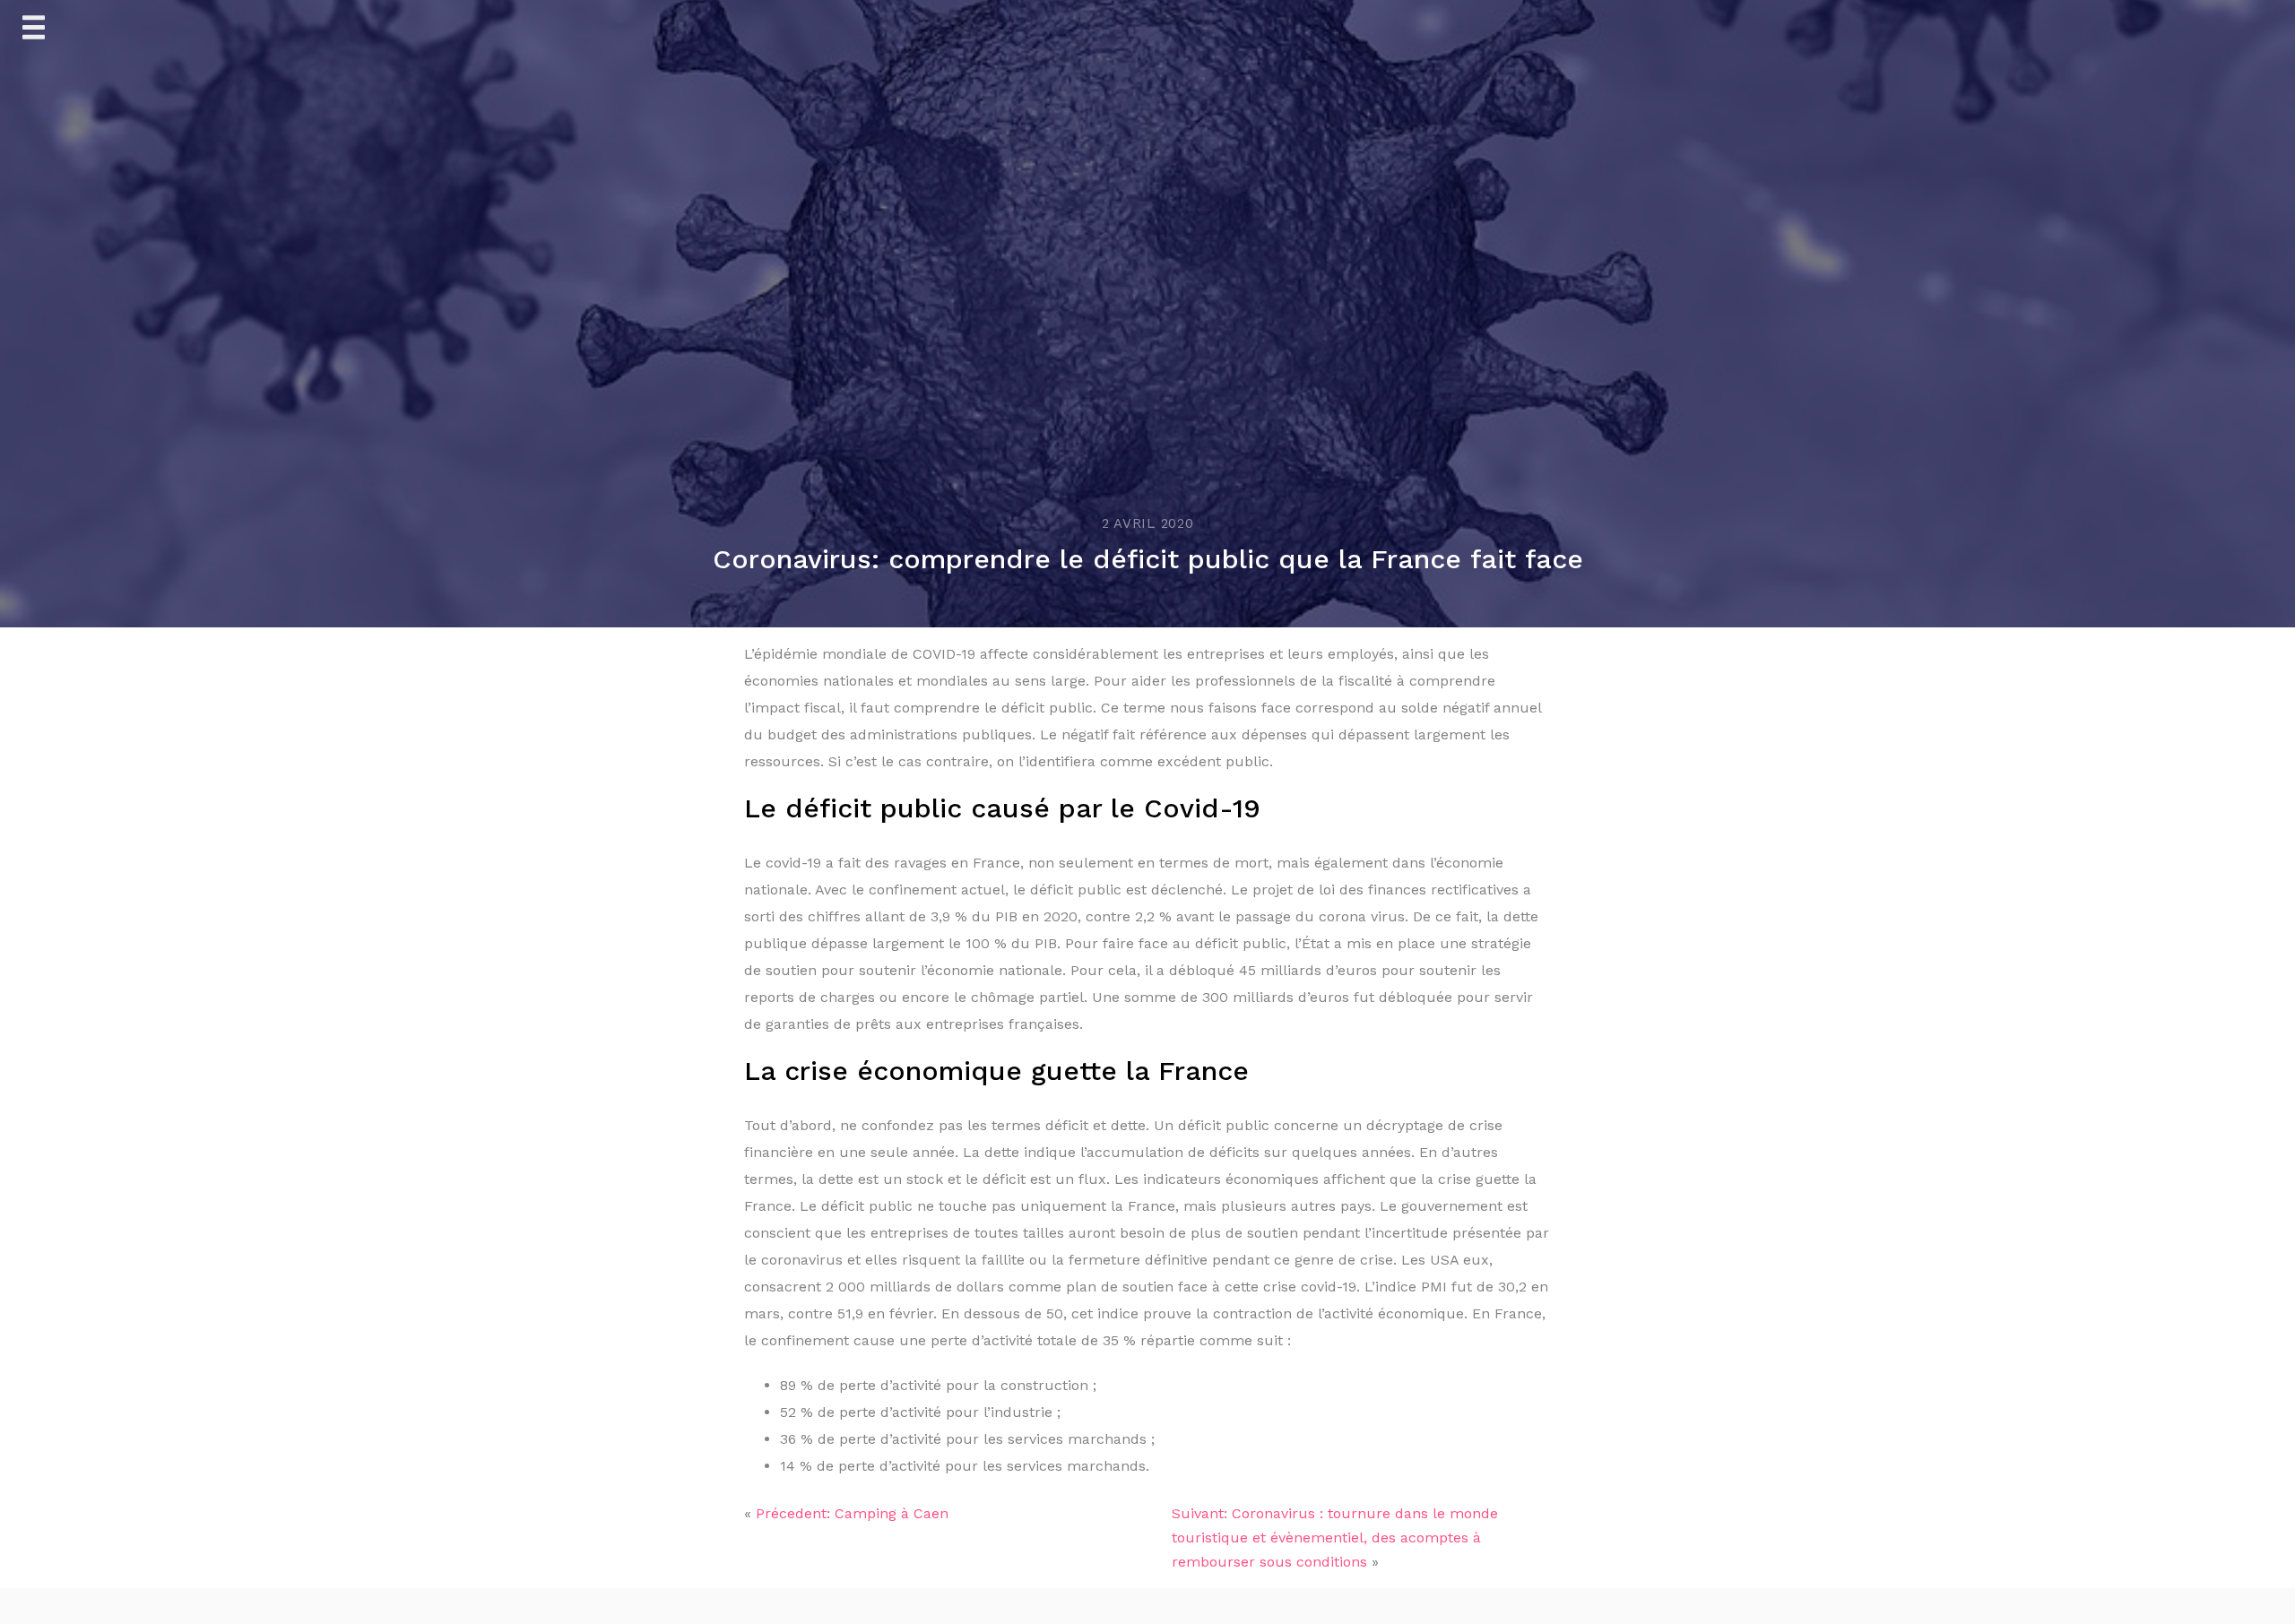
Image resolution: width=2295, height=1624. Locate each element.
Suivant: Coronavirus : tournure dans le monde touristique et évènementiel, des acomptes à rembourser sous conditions (1335, 1538)
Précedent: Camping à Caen (852, 1513)
